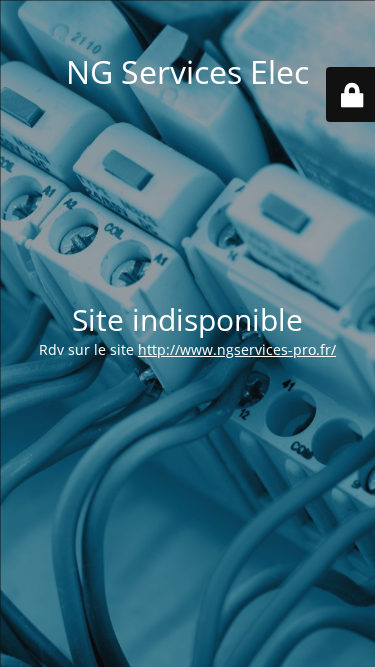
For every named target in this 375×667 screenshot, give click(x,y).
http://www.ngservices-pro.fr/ (237, 349)
